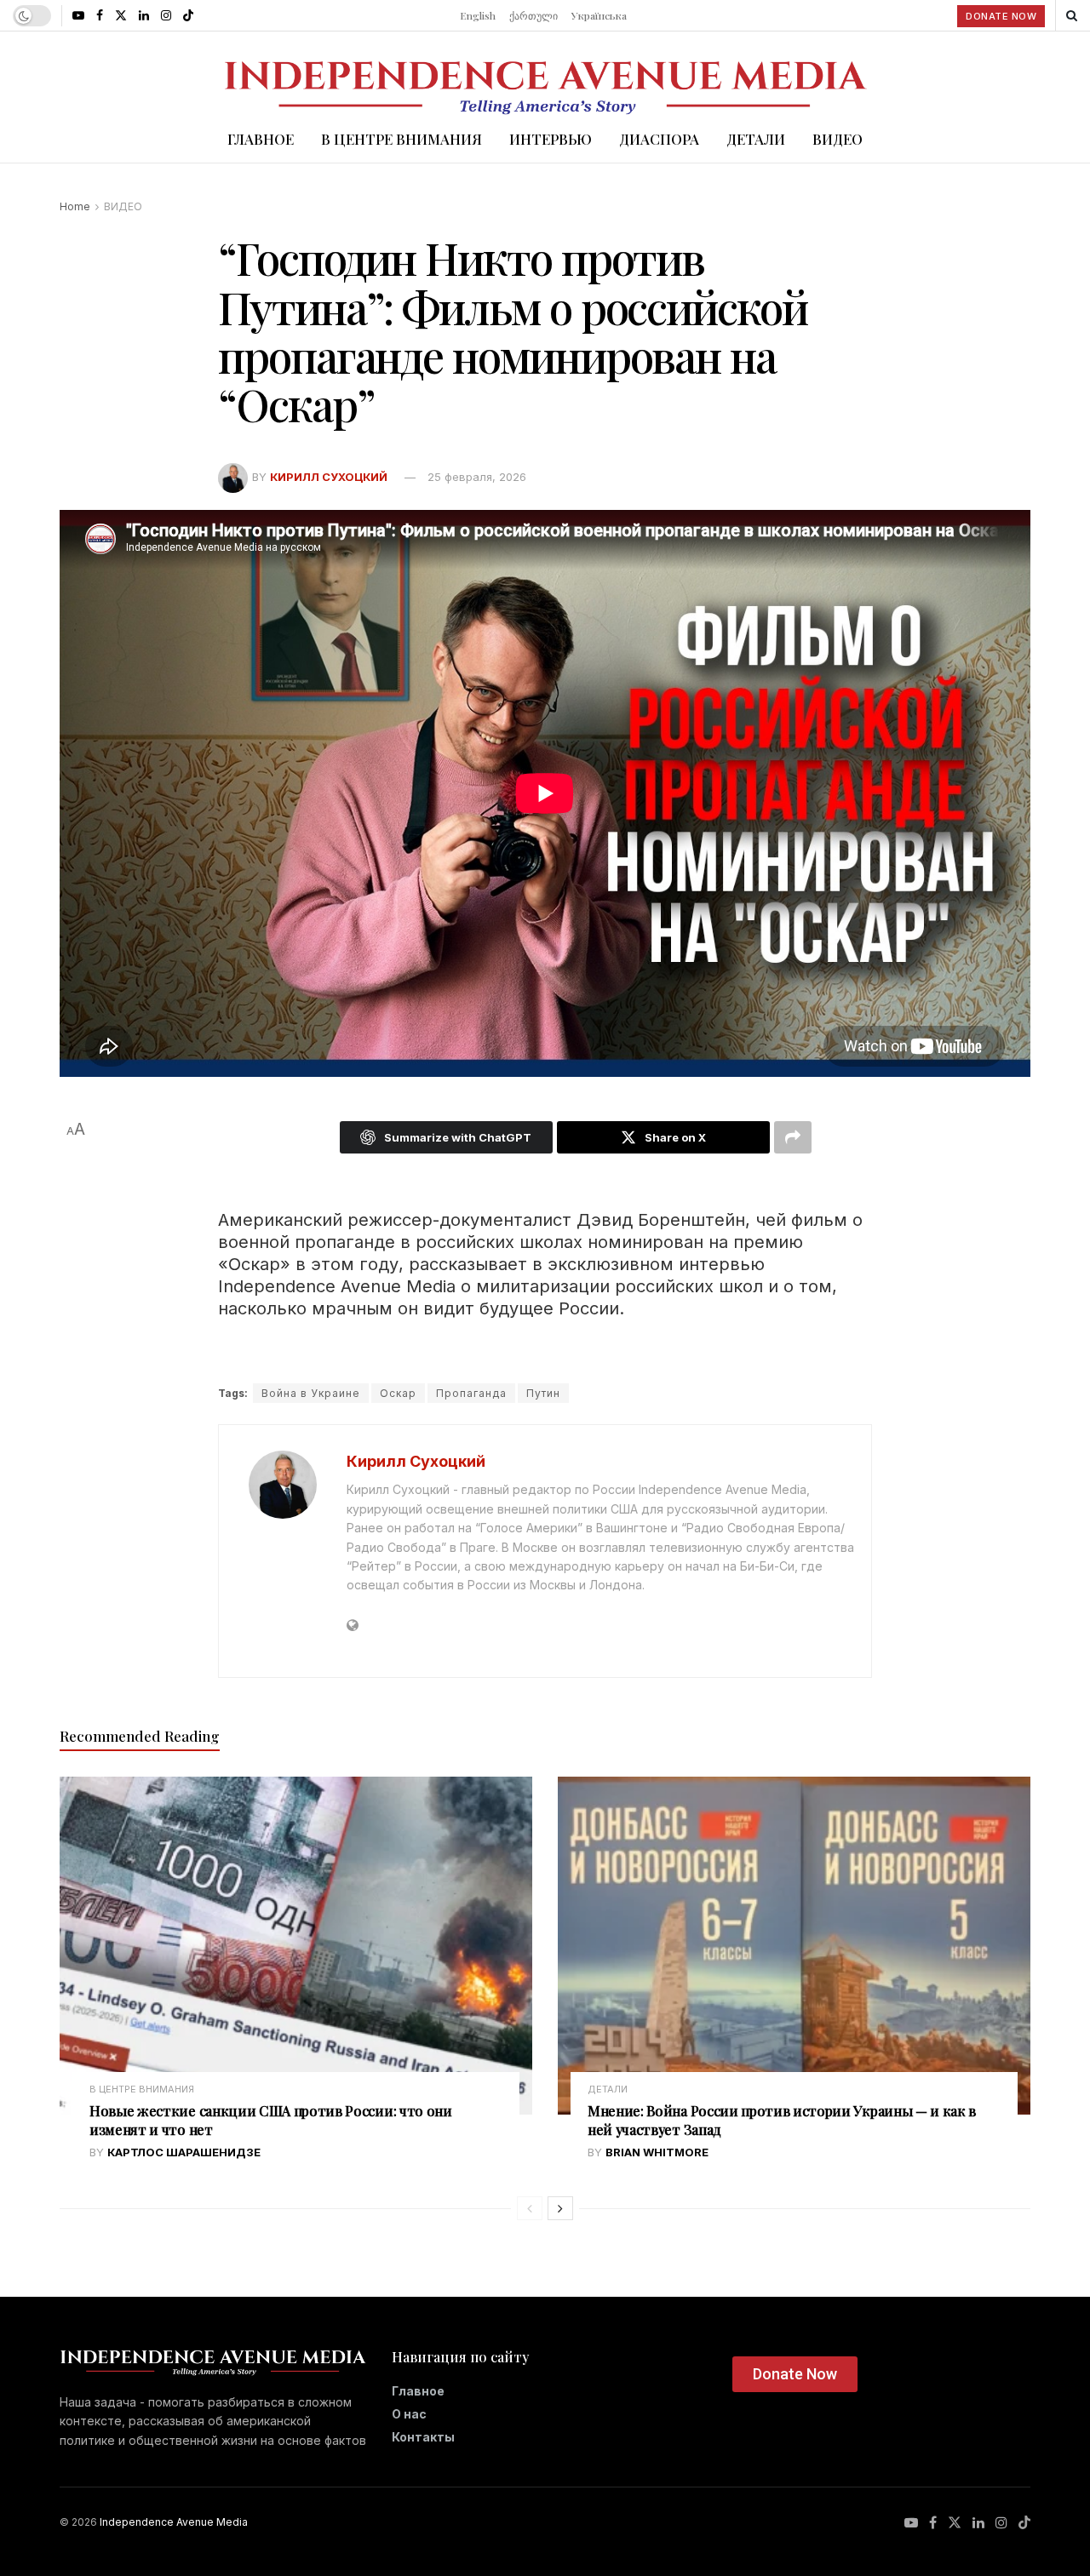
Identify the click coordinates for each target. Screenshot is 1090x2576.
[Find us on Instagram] (166, 15)
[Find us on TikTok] (188, 15)
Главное (418, 2391)
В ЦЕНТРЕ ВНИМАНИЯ (402, 139)
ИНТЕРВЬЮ (551, 139)
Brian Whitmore (657, 2152)
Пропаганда (471, 1393)
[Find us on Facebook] (100, 15)
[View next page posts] (560, 2208)
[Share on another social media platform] (793, 1137)
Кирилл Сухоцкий (329, 477)
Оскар (398, 1393)
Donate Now (1001, 16)
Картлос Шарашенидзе (184, 2152)
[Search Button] (1072, 15)
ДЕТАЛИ (756, 139)
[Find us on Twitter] (121, 15)
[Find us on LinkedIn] (144, 15)
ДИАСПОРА (659, 139)
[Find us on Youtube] (78, 15)
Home (75, 206)
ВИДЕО (838, 139)
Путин (543, 1393)
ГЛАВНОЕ (261, 139)
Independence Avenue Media (174, 2522)
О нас (409, 2414)
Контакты (423, 2437)
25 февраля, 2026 (477, 477)
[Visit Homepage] (545, 73)
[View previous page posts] (530, 2208)
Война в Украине (311, 1393)
